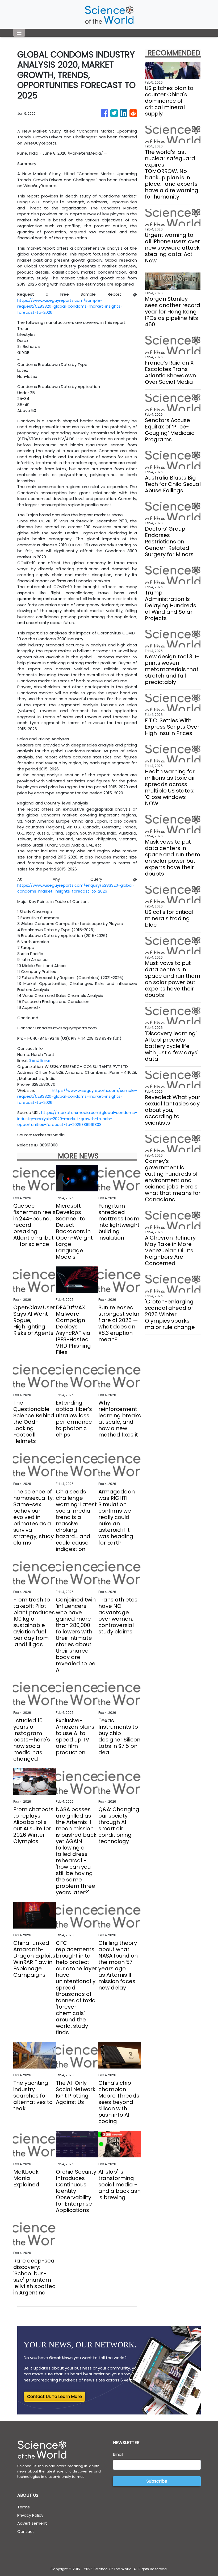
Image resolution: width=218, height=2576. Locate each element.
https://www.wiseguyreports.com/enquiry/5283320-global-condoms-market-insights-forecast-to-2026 (76, 888)
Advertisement (32, 2523)
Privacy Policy (30, 2515)
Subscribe (157, 2481)
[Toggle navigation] (19, 33)
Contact (26, 2531)
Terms (24, 2507)
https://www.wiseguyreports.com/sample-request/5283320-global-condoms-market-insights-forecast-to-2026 (70, 306)
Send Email (40, 1060)
